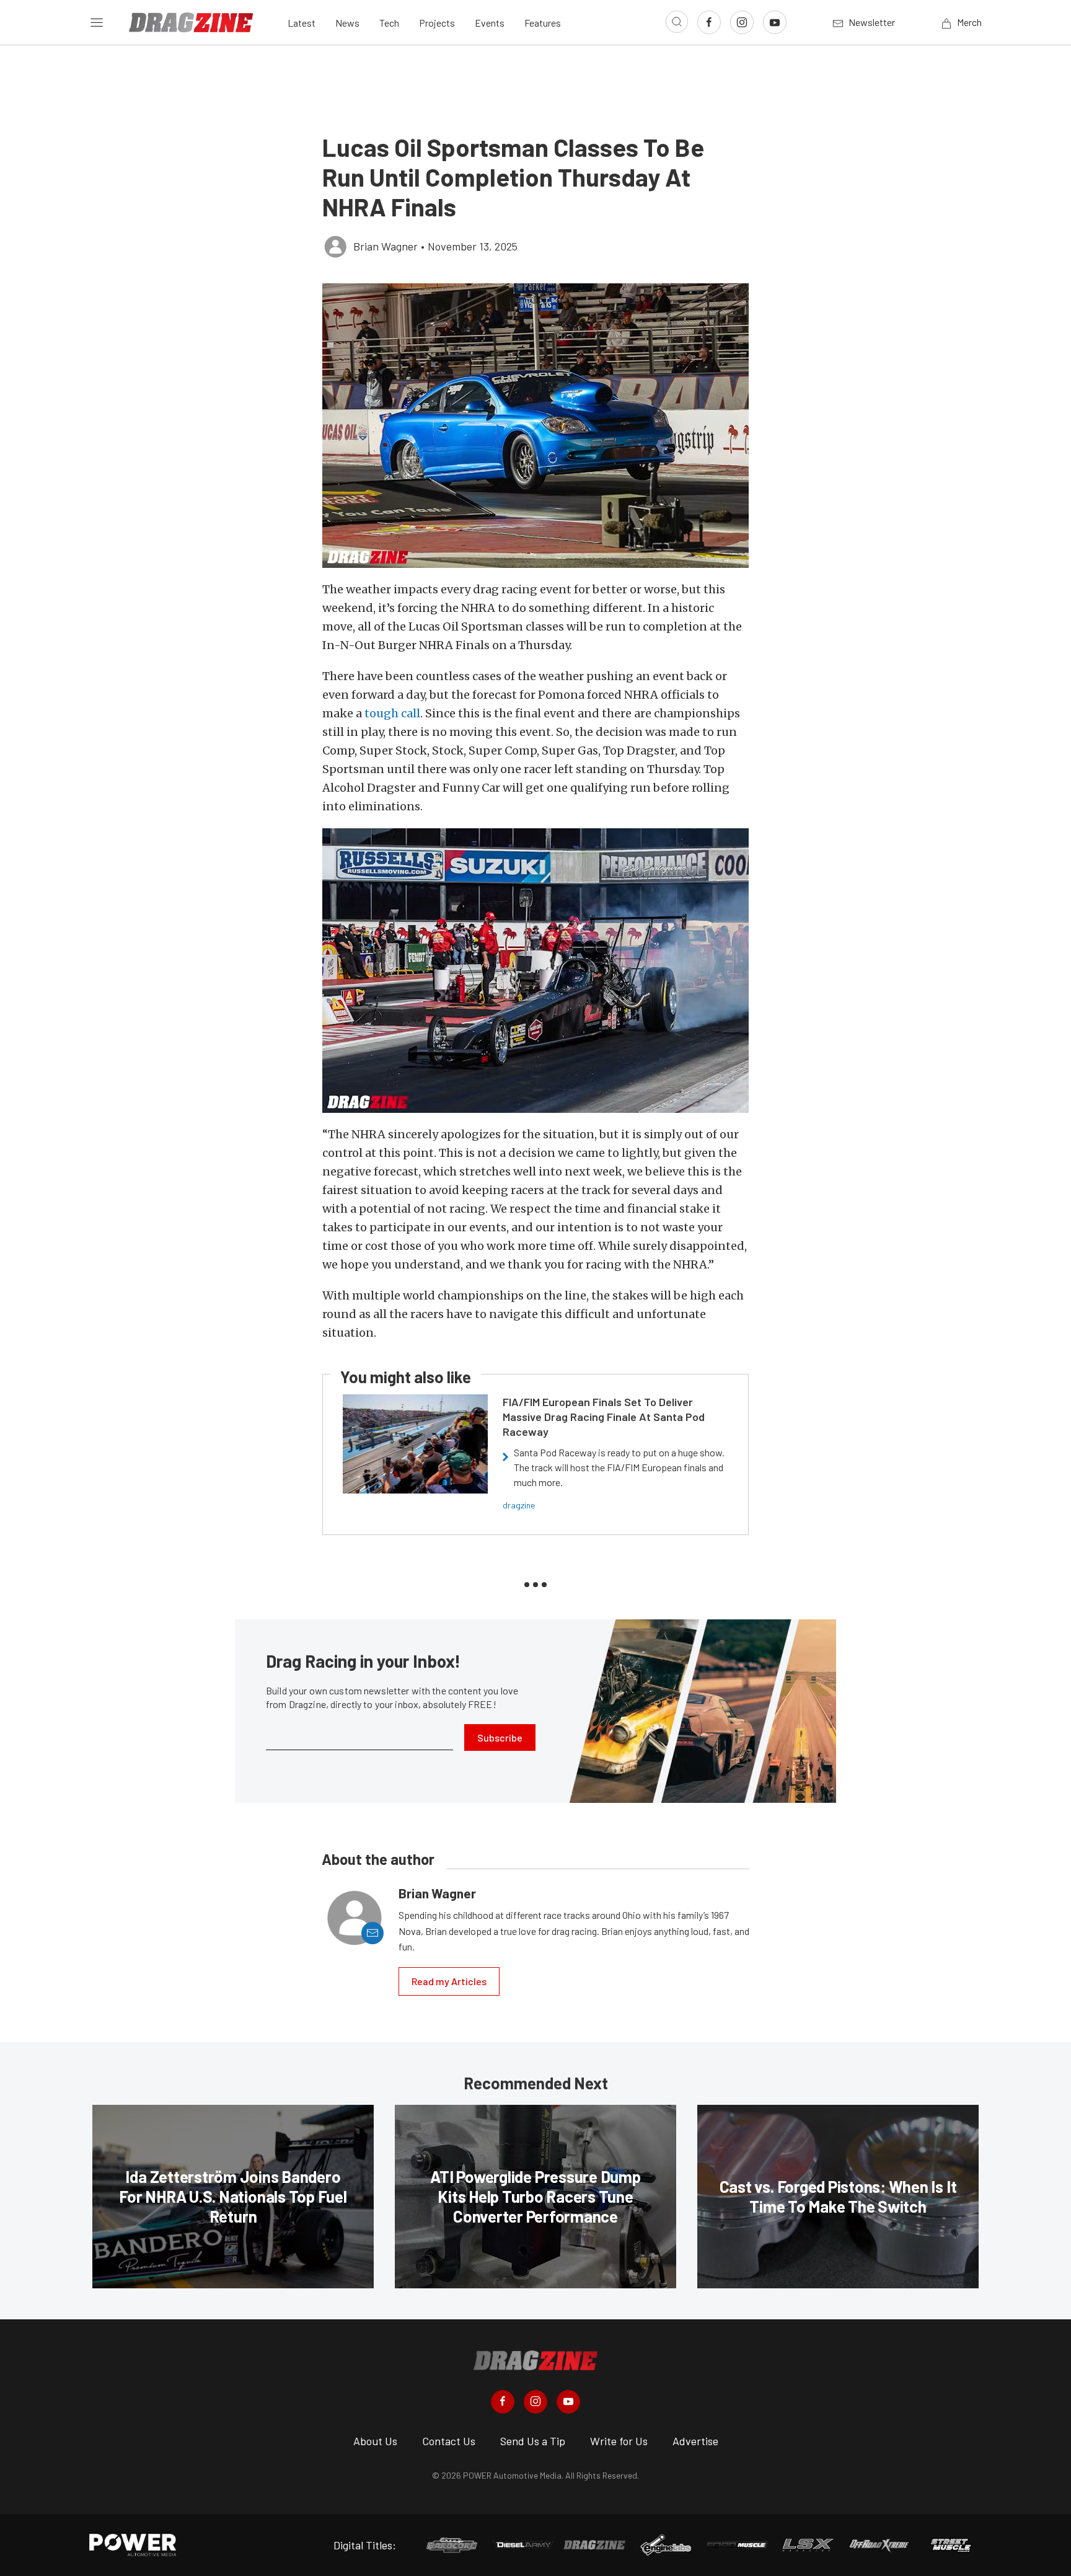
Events (490, 23)
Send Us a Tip (533, 2441)
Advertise (695, 2441)
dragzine (519, 1505)
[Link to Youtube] (775, 22)
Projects (437, 23)
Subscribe (500, 1737)
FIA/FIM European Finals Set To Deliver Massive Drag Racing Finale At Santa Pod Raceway (604, 1417)
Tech (389, 23)
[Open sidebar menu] (97, 22)
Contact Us (449, 2441)
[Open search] (677, 22)
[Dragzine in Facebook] (503, 2402)
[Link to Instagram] (742, 22)
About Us (375, 2441)
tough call (392, 713)
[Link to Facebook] (709, 22)
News (347, 23)
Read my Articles (449, 1981)
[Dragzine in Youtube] (568, 2402)
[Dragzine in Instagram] (535, 2402)
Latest (302, 23)
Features (543, 23)
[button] (535, 426)
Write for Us (619, 2441)
